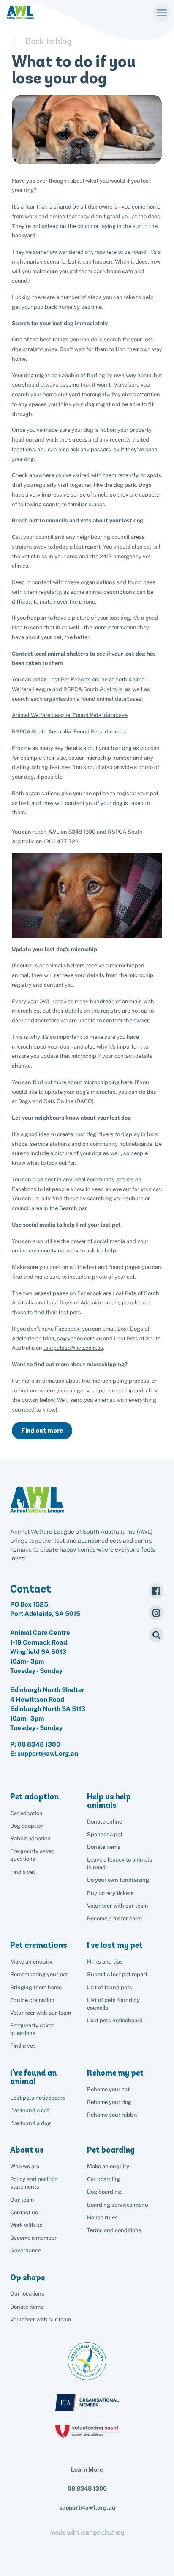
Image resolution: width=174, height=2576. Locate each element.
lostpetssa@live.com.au (73, 1348)
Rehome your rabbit (112, 2115)
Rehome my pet (115, 2073)
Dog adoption (27, 1826)
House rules (102, 2218)
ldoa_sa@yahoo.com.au (72, 1339)
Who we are (25, 2166)
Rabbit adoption (30, 1839)
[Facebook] (156, 1591)
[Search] (156, 1635)
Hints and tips (105, 1962)
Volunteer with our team (117, 1906)
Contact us (24, 2212)
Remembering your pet (39, 1974)
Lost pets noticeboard (115, 2020)
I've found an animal (33, 2077)
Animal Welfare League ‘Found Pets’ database (70, 715)
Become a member (33, 2238)
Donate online (105, 1822)
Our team (22, 2200)
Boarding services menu (118, 2205)
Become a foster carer (115, 1918)
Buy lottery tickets (110, 1893)
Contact (31, 1589)
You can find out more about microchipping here (72, 1082)
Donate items (104, 1847)
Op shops (28, 2278)
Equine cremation (32, 2000)
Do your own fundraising (118, 1880)
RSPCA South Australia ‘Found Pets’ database (70, 732)
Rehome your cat (108, 2089)
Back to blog (48, 41)
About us (27, 2150)
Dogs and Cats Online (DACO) (56, 1101)
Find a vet (23, 1872)
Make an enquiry (108, 2166)
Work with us (26, 2225)
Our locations (27, 2294)
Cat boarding (103, 2179)
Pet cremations (39, 1945)
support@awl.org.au (87, 2507)
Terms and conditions (114, 2230)
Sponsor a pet (105, 1834)
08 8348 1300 (39, 1744)
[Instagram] (156, 1613)
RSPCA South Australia (93, 689)
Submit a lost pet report (117, 1974)
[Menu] (162, 12)
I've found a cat (30, 2111)
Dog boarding (104, 2192)
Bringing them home (36, 1987)
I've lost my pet (115, 1945)
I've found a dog (30, 2123)
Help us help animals (109, 1801)
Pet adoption (34, 1797)
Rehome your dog (109, 2102)
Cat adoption (26, 1813)
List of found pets (110, 1987)
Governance (26, 2251)
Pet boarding (111, 2150)
